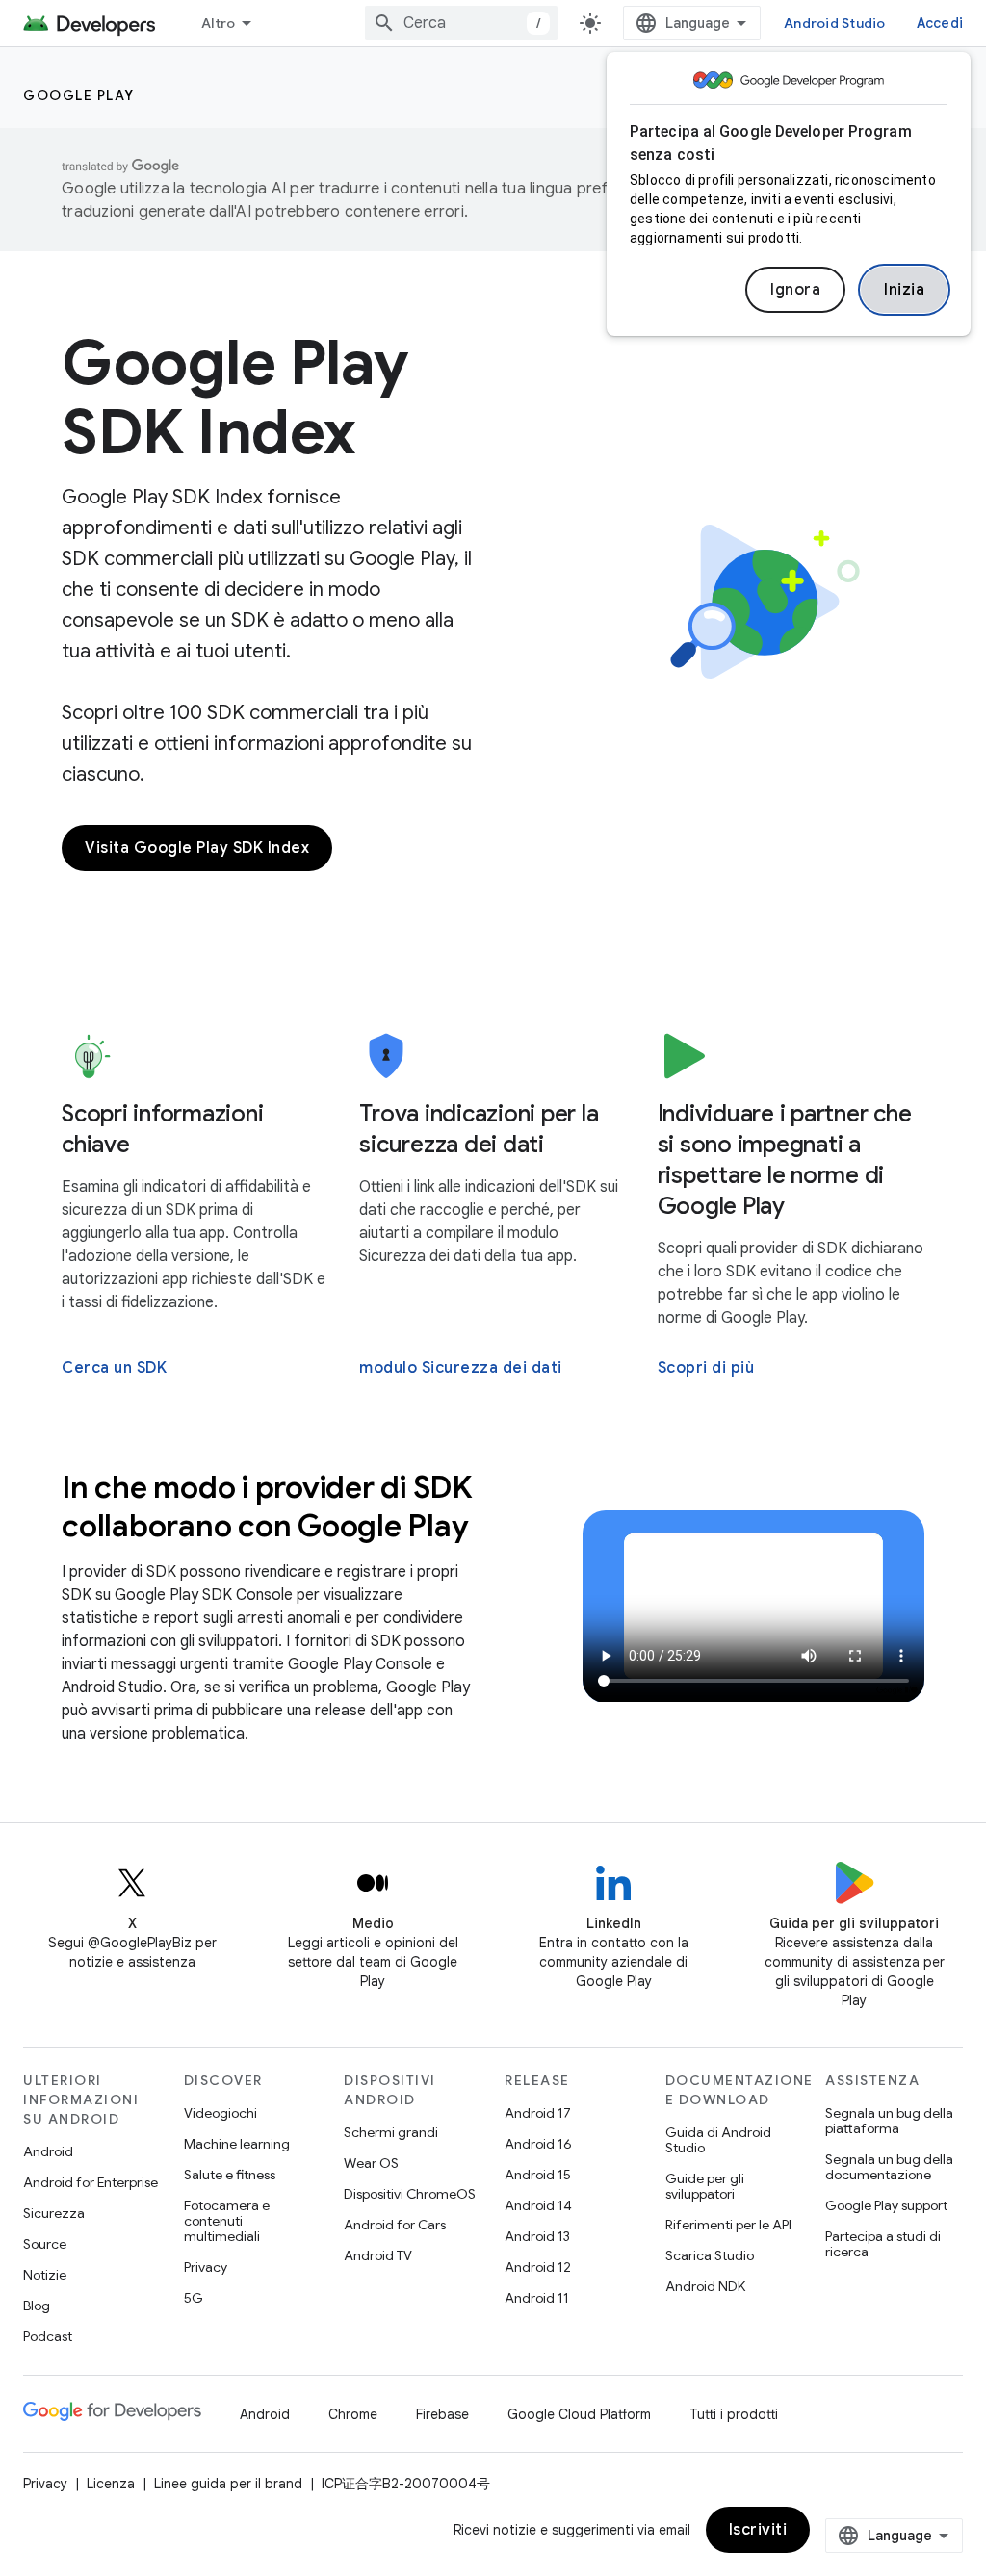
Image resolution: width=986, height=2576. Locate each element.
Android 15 (538, 2175)
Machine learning (237, 2144)
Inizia (904, 290)
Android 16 (538, 2144)
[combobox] (461, 23)
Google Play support (886, 2205)
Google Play (79, 95)
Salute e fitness (230, 2175)
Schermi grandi (391, 2132)
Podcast (48, 2336)
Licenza (111, 2484)
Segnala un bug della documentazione (889, 2167)
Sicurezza (54, 2213)
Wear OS (371, 2163)
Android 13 (537, 2236)
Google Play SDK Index (235, 398)
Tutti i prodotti (734, 2414)
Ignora (795, 290)
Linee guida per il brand (228, 2484)
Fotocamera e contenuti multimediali (227, 2221)
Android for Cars (395, 2225)
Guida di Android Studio (718, 2140)
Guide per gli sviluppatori (705, 2186)
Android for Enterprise (91, 2182)
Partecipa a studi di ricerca (883, 2244)
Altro (218, 23)
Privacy (206, 2267)
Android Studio (835, 23)
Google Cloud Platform (579, 2414)
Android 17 (538, 2113)
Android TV (378, 2255)
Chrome (353, 2414)
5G (194, 2298)
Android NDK (705, 2286)
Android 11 (537, 2298)
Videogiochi (221, 2113)
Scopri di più (706, 1368)
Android (48, 2151)
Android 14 (538, 2205)
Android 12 (538, 2267)
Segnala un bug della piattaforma (889, 2121)
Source (45, 2244)
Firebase (442, 2414)
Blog (37, 2306)
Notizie (45, 2275)
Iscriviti (758, 2530)
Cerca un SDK (114, 1368)
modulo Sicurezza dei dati (461, 1368)
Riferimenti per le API (728, 2225)
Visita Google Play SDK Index (197, 848)
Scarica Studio (710, 2255)
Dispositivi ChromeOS (410, 2194)
